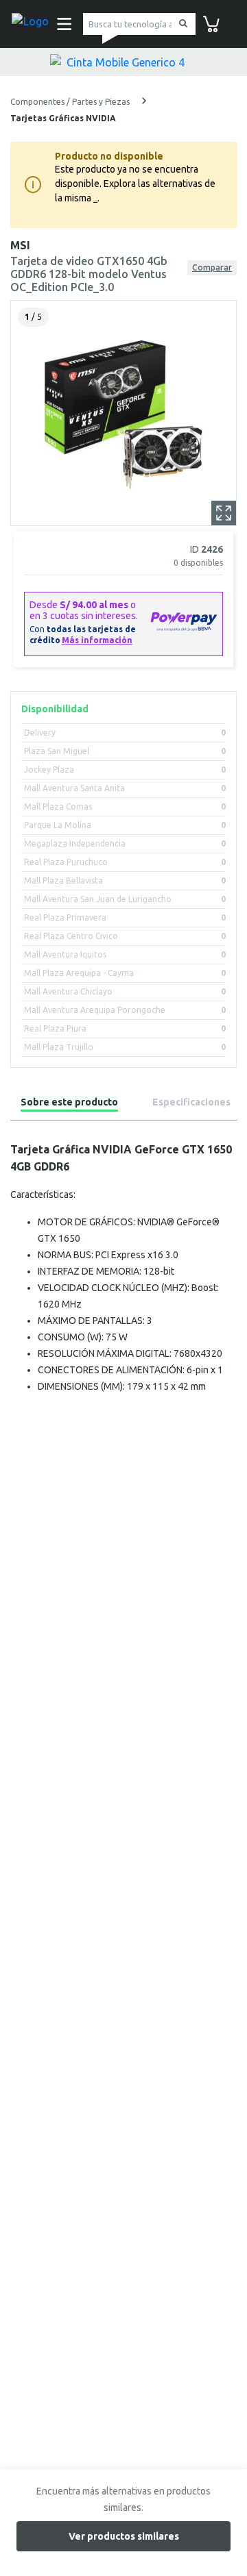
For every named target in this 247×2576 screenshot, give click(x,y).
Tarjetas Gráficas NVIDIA (63, 118)
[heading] (69, 1104)
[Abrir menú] (61, 24)
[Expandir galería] (224, 513)
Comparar (212, 267)
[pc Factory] (31, 24)
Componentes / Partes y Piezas (71, 102)
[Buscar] (181, 24)
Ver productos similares (124, 2536)
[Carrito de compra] (211, 23)
